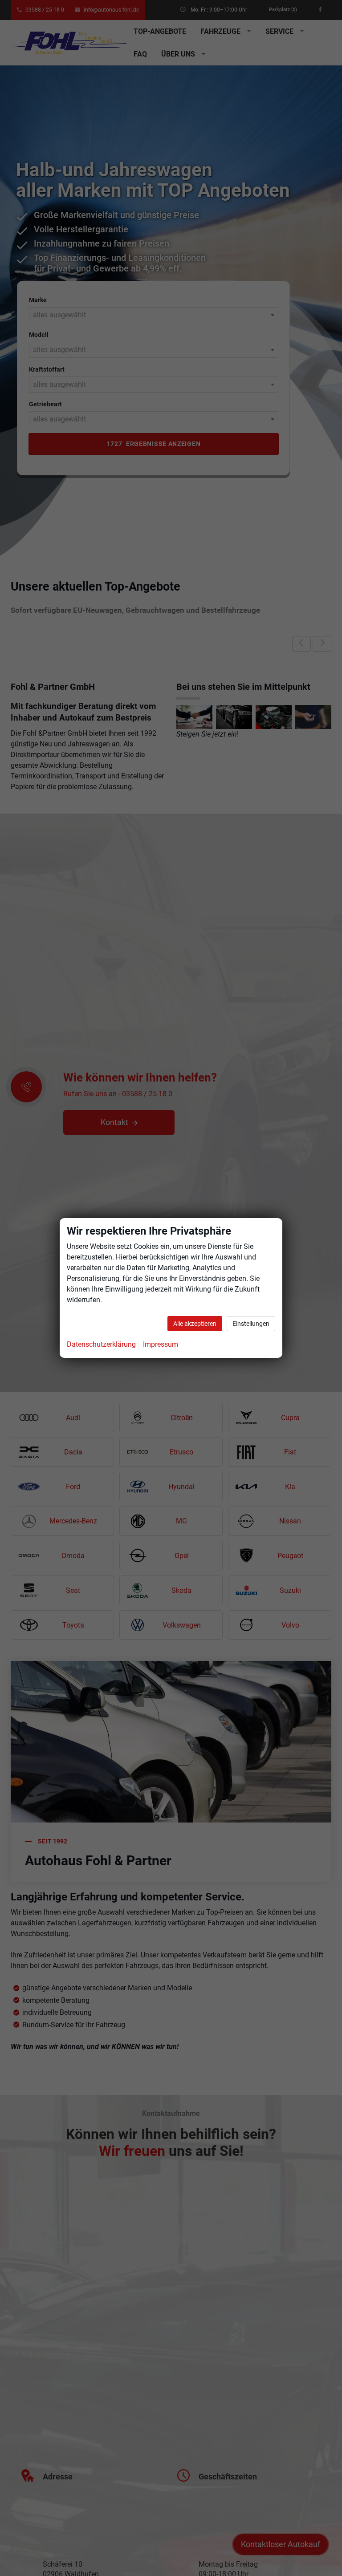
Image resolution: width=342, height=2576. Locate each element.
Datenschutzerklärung (101, 1344)
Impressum (161, 1344)
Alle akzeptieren (195, 1324)
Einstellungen (251, 1324)
